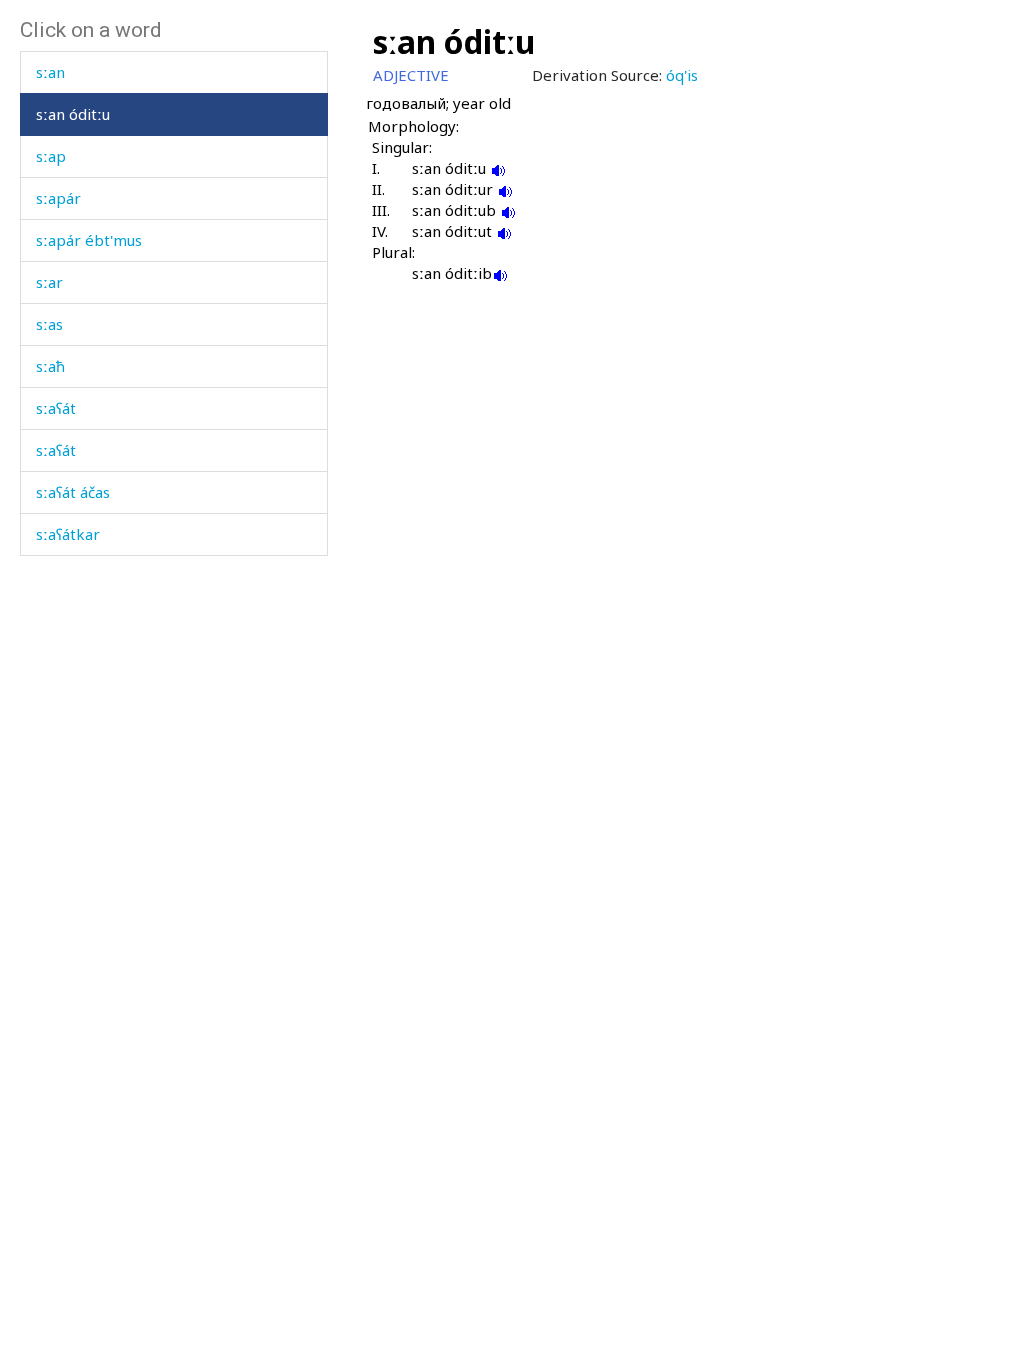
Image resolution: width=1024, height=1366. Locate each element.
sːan (50, 72)
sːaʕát (56, 408)
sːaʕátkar (68, 534)
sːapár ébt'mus (89, 240)
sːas (49, 324)
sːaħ (50, 366)
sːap (51, 156)
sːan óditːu (73, 114)
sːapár (58, 198)
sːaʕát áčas (73, 492)
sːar (49, 282)
